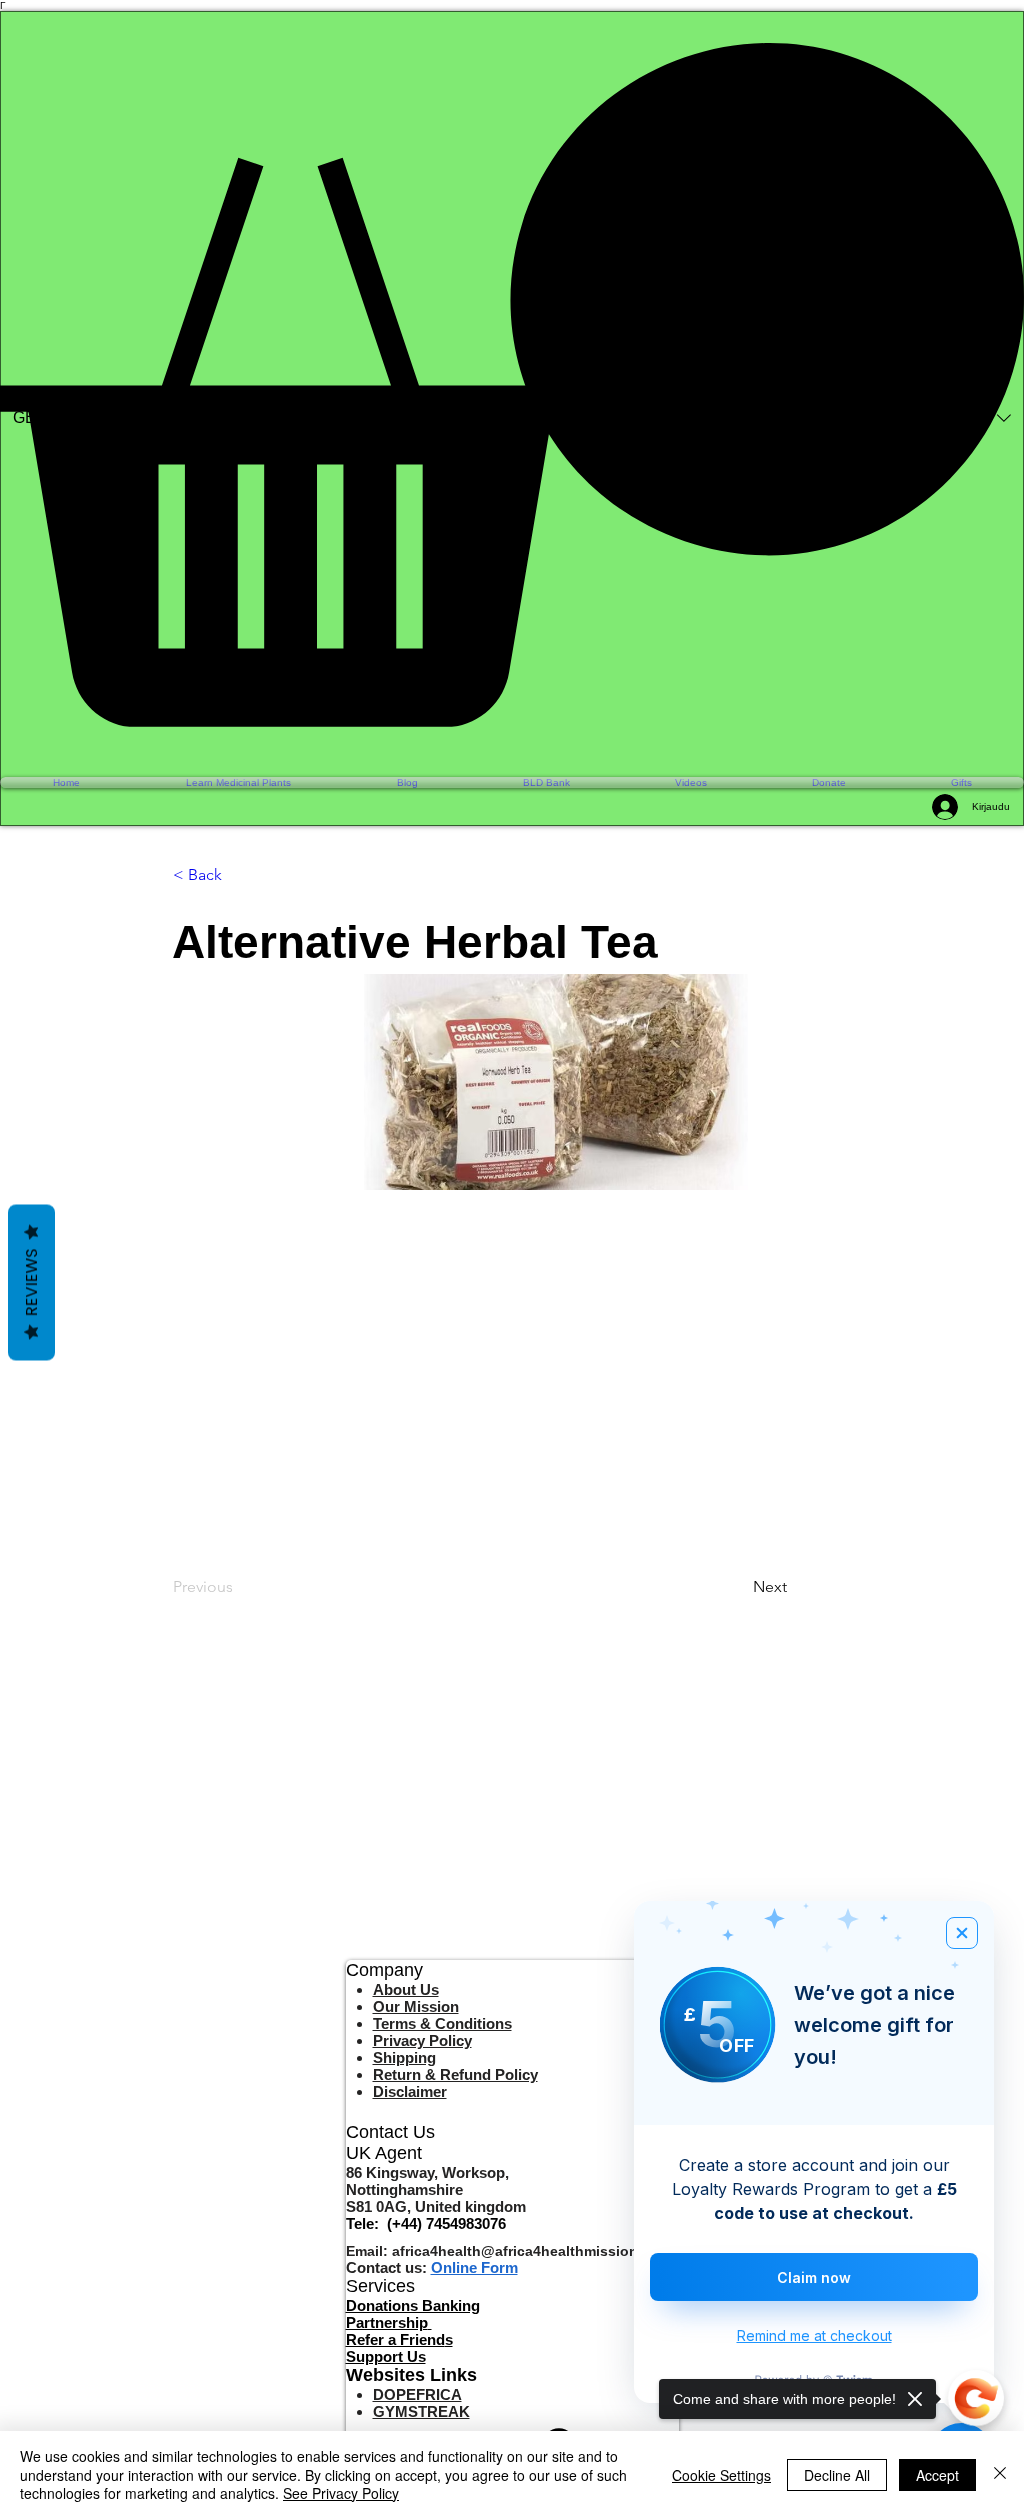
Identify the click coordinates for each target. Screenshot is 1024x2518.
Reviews (31, 1283)
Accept (937, 2475)
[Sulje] (1000, 2474)
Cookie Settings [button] (721, 2475)
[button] (512, 385)
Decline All (837, 2475)
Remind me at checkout (814, 2335)
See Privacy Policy (341, 2493)
